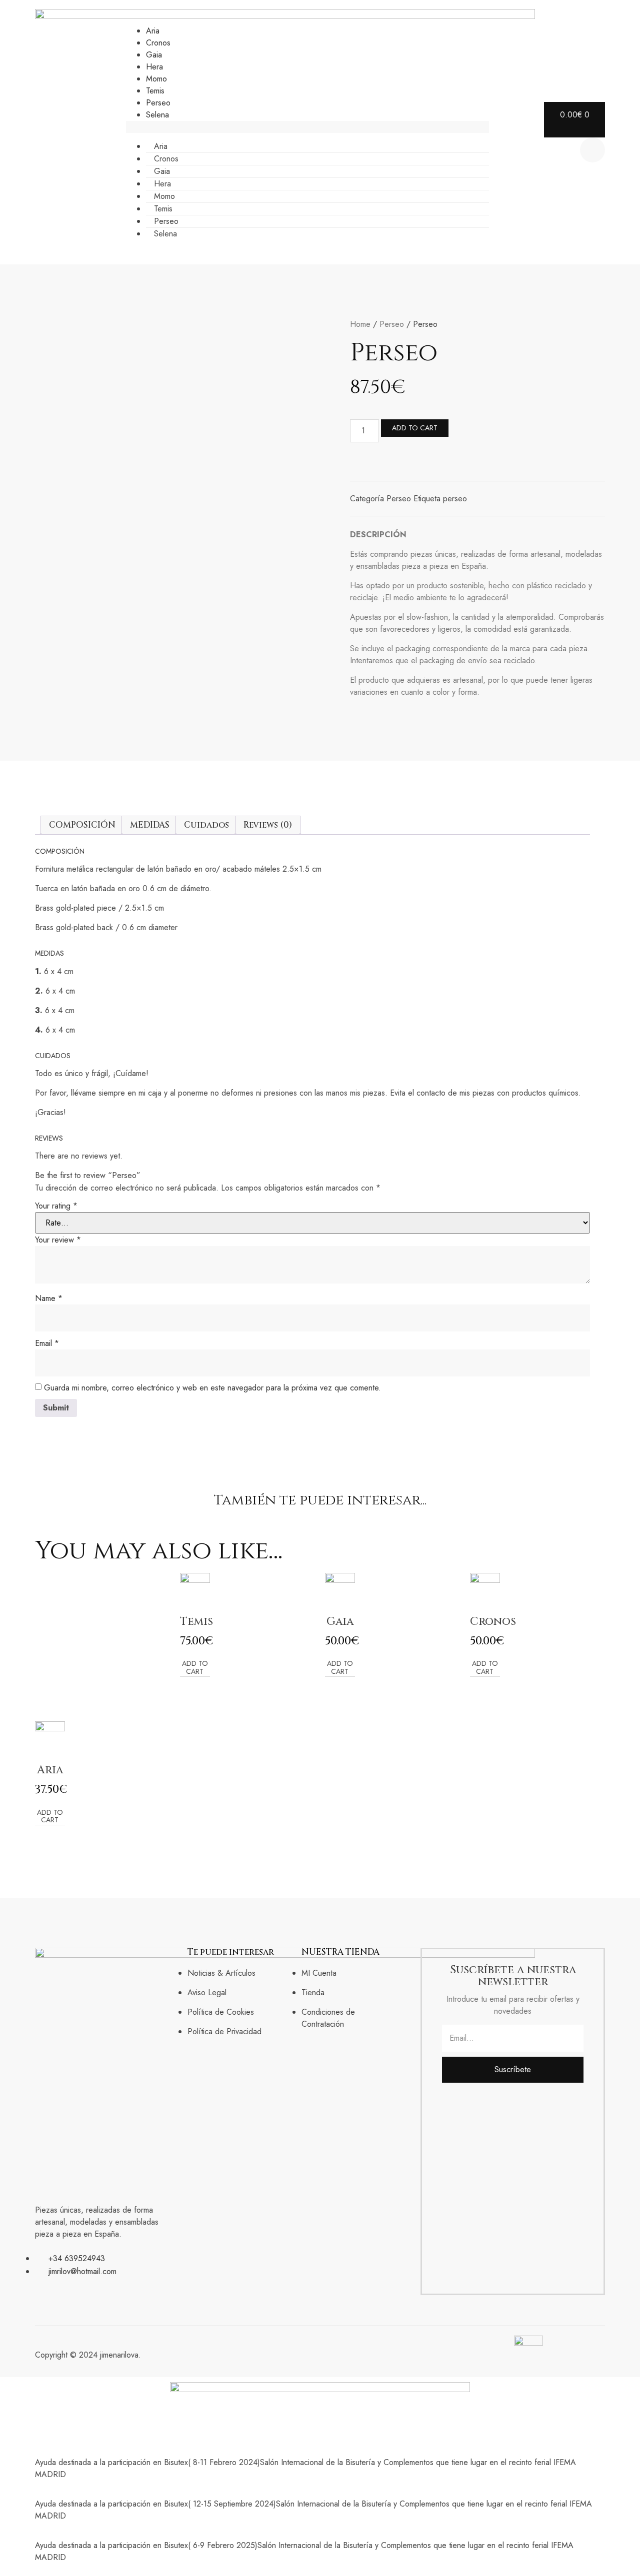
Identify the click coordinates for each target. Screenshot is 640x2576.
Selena (157, 115)
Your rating (56, 1206)
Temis (155, 91)
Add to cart (415, 428)
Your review (58, 1240)
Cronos (158, 43)
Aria (153, 31)
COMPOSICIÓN (82, 825)
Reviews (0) (268, 825)
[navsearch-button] (592, 150)
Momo (156, 79)
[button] (307, 127)
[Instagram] (39, 2291)
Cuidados (206, 825)
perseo (455, 499)
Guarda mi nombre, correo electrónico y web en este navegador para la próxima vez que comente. (212, 1388)
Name (49, 1298)
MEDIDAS (150, 825)
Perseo (158, 103)
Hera (154, 67)
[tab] (82, 825)
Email (47, 1343)
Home (360, 324)
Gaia (154, 55)
